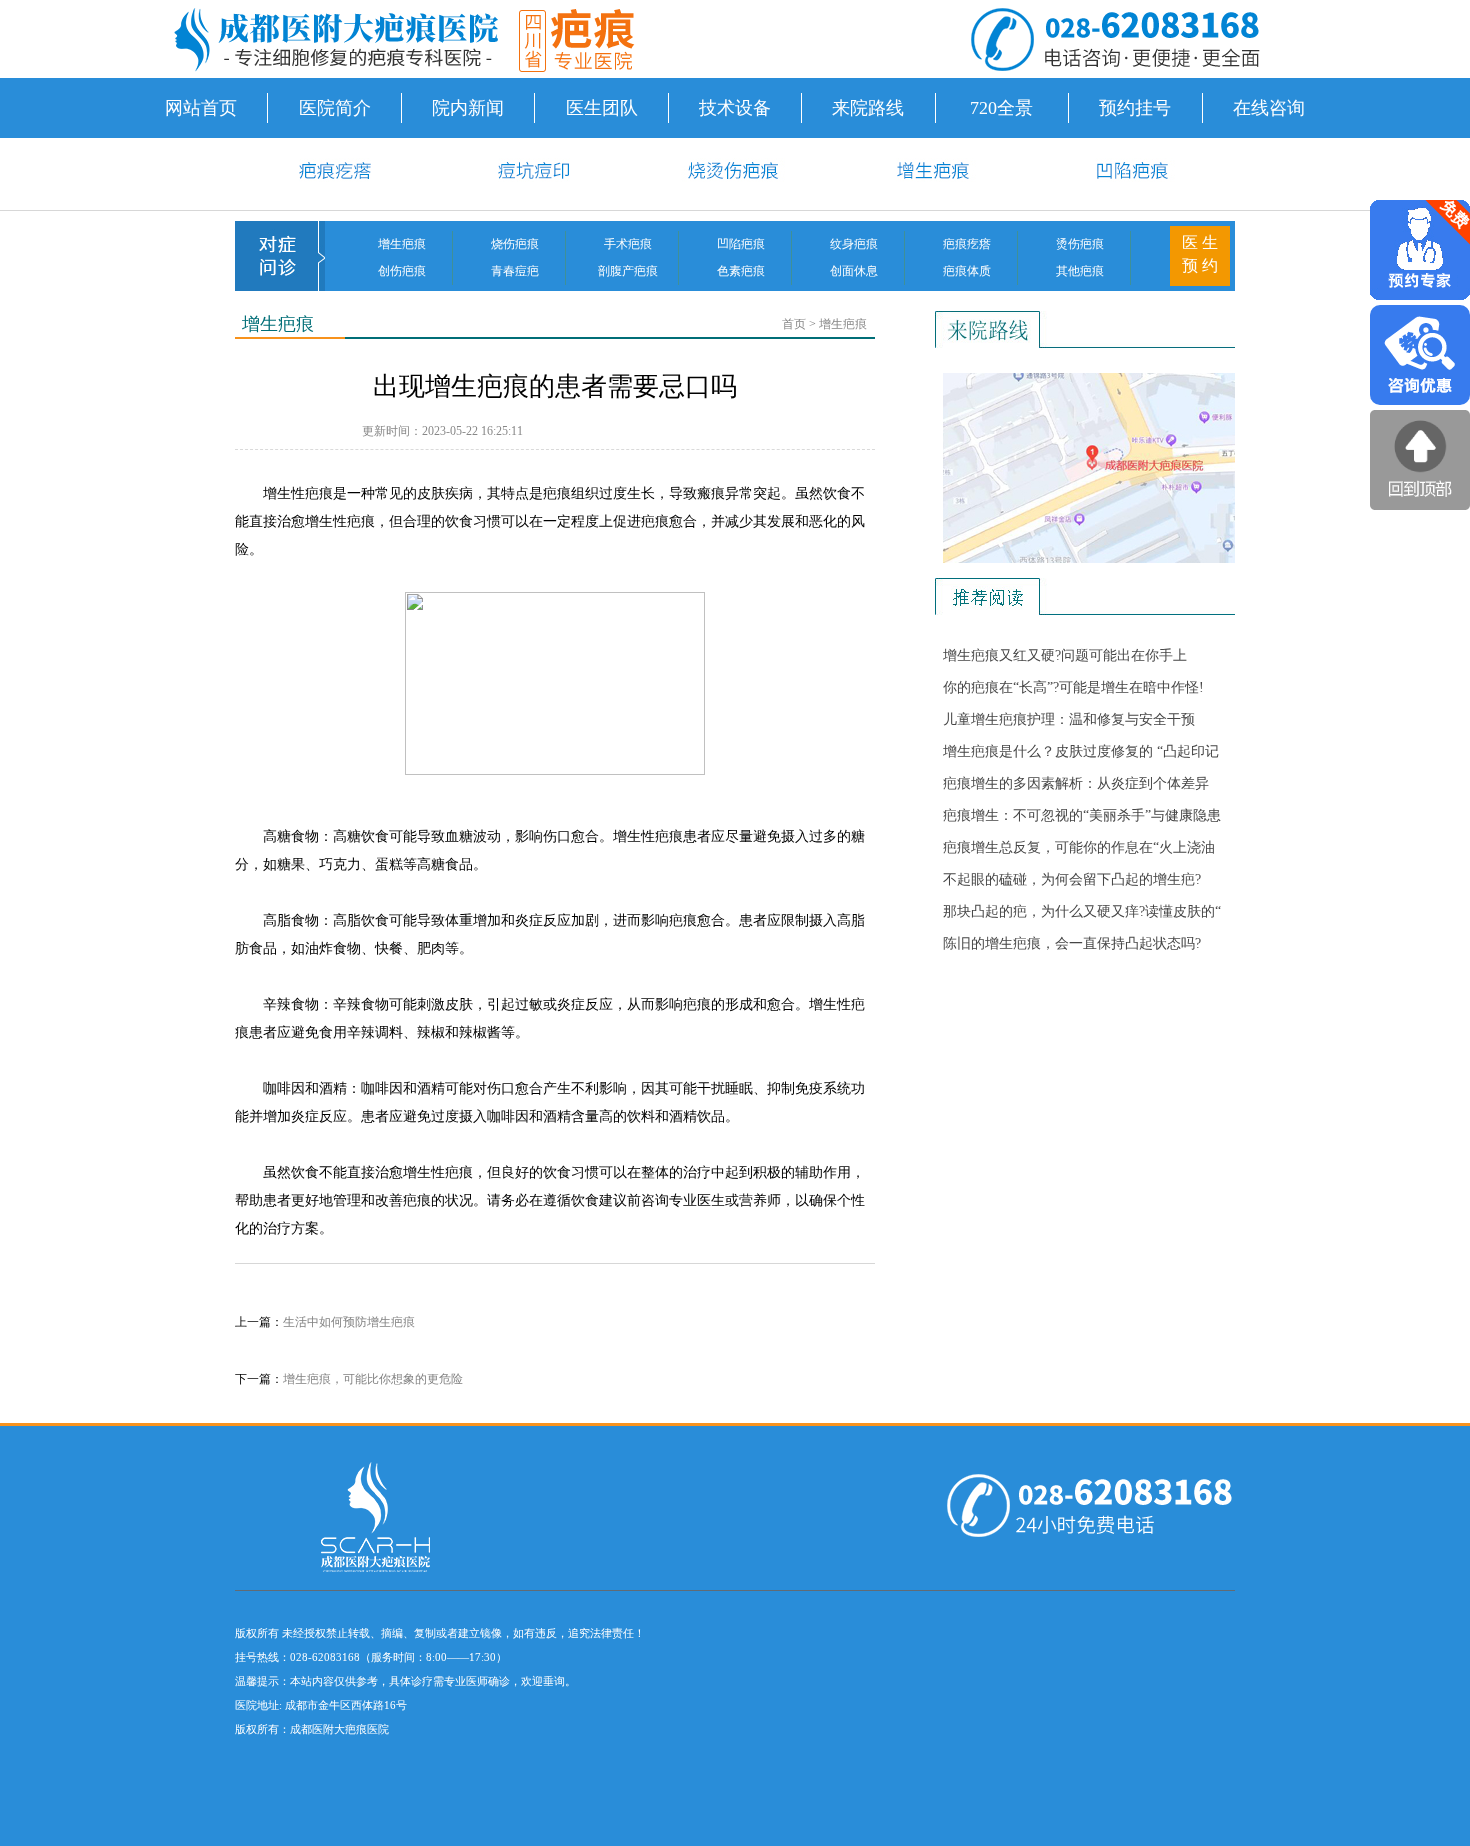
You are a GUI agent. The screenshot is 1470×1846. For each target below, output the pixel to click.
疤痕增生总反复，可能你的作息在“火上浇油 (1079, 847)
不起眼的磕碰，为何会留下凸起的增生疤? (1072, 879)
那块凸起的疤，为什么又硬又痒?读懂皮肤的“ (1082, 911)
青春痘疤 (515, 271)
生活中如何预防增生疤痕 (349, 1322)
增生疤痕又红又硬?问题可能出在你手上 (1065, 655)
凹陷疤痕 (741, 244)
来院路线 (868, 108)
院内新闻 (468, 108)
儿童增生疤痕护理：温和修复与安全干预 (1069, 719)
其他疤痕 (1080, 271)
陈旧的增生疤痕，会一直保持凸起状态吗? (1072, 943)
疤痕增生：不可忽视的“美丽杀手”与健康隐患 (1082, 815)
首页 (794, 324)
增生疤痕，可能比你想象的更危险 (373, 1379)
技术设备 (735, 108)
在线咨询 (1269, 108)
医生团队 (602, 108)
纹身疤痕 (854, 244)
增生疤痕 (402, 244)
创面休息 (854, 271)
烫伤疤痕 (1080, 244)
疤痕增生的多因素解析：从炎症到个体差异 (1076, 783)
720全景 (1001, 108)
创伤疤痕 (402, 271)
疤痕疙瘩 (967, 244)
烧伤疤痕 (515, 244)
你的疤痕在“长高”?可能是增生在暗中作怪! (1073, 687)
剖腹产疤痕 (628, 271)
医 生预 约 (1200, 254)
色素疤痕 (741, 271)
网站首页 (201, 108)
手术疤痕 (628, 244)
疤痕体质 (967, 271)
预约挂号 (1135, 108)
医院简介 (335, 108)
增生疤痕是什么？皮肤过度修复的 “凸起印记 (1081, 751)
